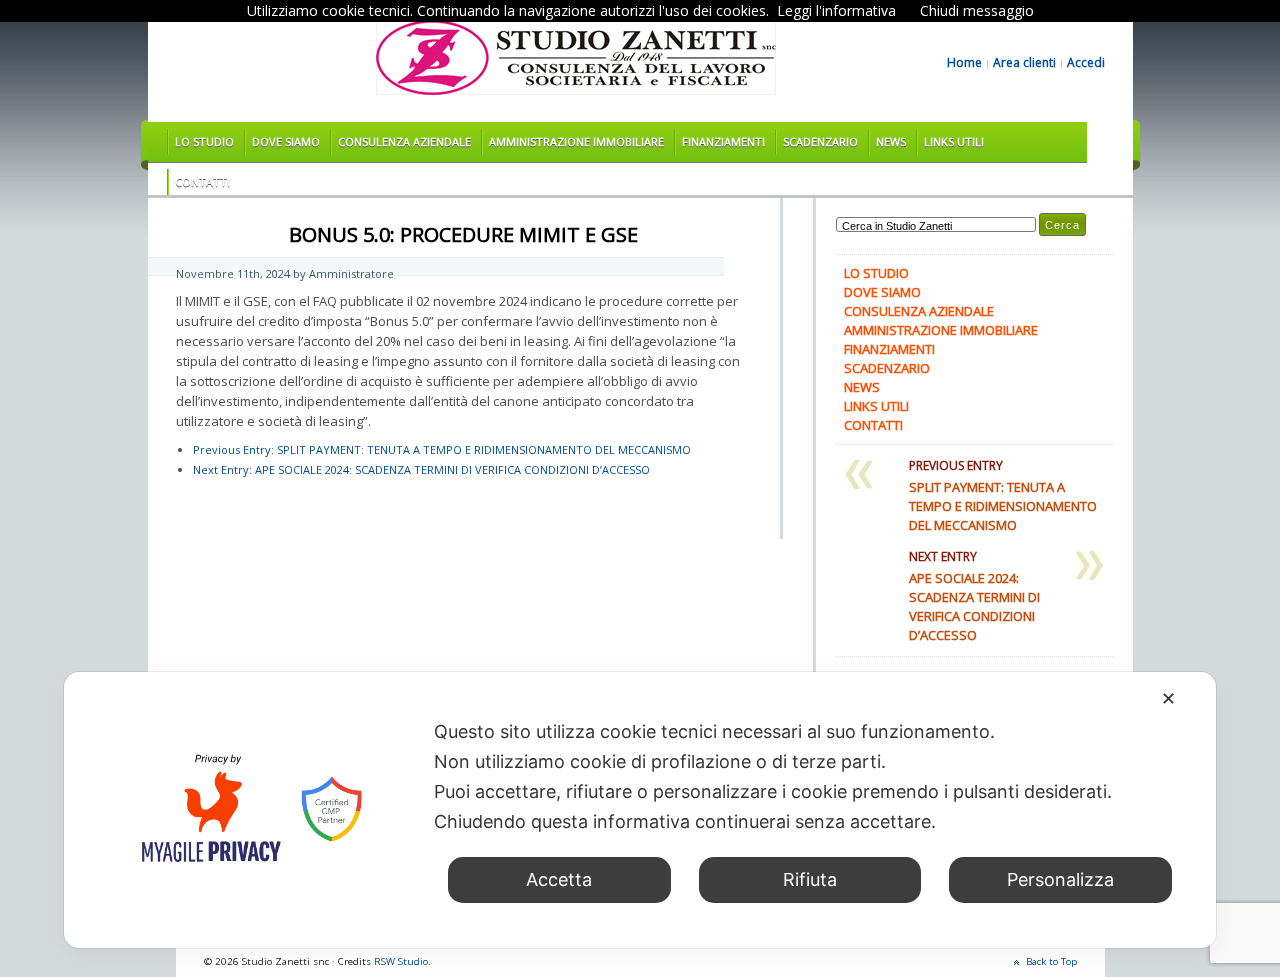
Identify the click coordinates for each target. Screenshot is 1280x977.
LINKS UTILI (954, 141)
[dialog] (640, 810)
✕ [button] (1168, 698)
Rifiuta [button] (810, 879)
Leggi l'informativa (836, 10)
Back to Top (1051, 961)
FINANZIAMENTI (723, 141)
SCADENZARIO (820, 141)
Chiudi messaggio (977, 10)
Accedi (1086, 63)
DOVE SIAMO (286, 141)
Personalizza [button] (1060, 879)
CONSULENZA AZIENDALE (404, 141)
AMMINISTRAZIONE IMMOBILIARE (576, 141)
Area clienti (1024, 63)
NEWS (891, 141)
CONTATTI (202, 181)
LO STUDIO (204, 141)
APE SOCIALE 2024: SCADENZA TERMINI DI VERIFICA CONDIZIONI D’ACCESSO (421, 469)
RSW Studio (401, 961)
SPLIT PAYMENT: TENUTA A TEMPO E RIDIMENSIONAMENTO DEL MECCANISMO (442, 449)
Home (964, 63)
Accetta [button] (559, 879)
